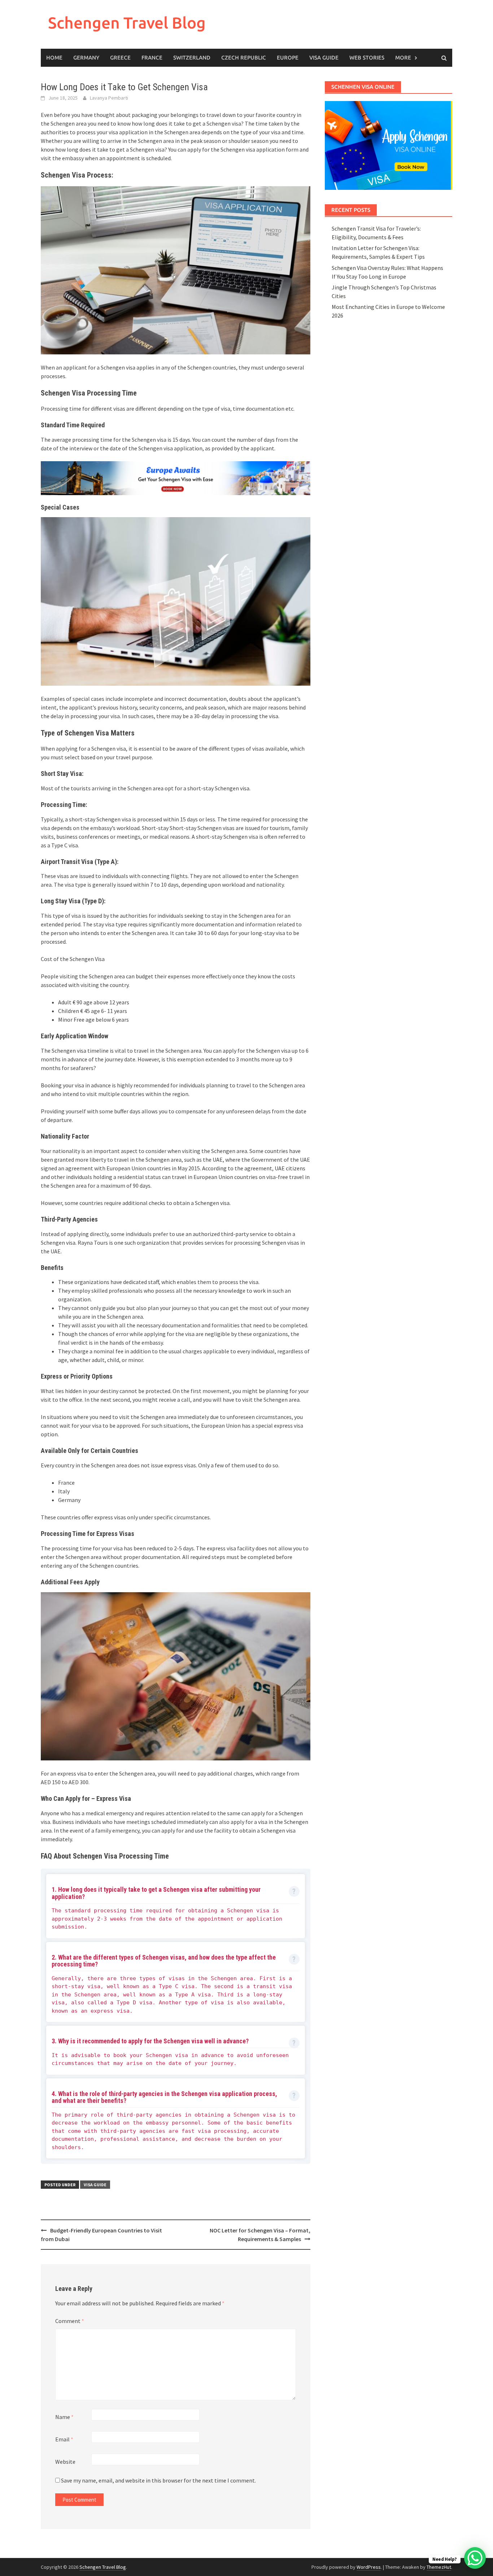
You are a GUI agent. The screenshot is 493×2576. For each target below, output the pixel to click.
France (152, 58)
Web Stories (367, 58)
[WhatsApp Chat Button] (475, 2558)
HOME (54, 58)
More (403, 58)
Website (65, 2462)
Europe (288, 58)
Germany (86, 58)
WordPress (369, 2567)
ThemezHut (439, 2567)
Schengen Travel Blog (127, 23)
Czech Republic (244, 58)
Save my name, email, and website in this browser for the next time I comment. (158, 2480)
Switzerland (192, 58)
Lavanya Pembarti (109, 98)
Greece (120, 58)
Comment (70, 2321)
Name (64, 2417)
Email (64, 2439)
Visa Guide (324, 58)
